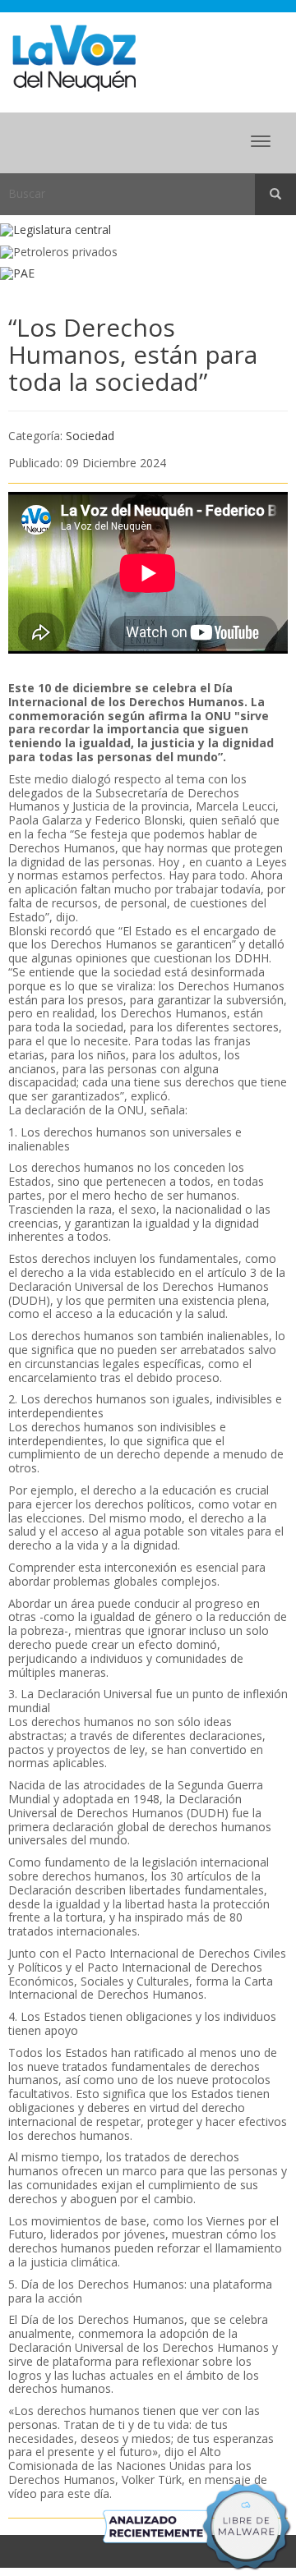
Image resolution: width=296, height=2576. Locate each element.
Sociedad (90, 436)
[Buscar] (275, 195)
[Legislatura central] (148, 230)
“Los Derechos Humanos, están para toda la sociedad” (133, 354)
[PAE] (148, 274)
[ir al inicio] (74, 57)
